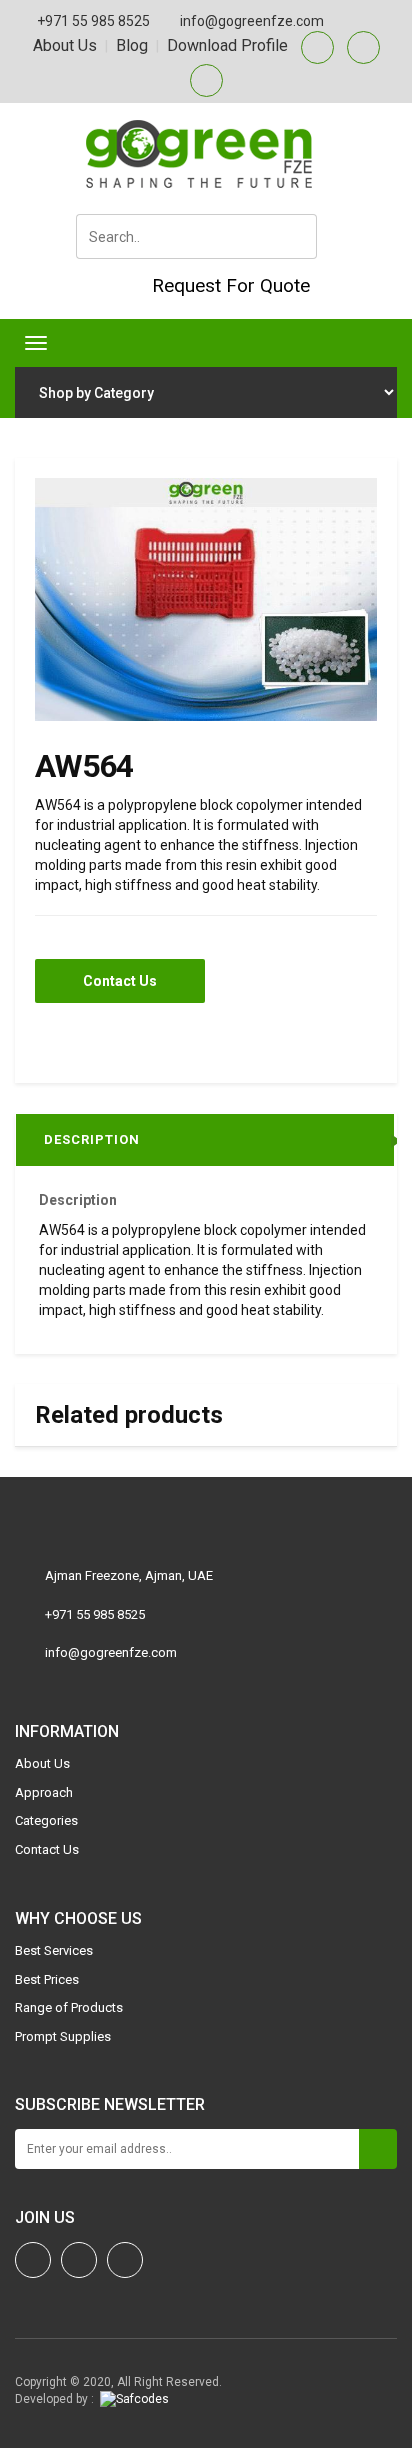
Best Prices (47, 1979)
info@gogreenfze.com (252, 21)
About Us (65, 45)
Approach (44, 1792)
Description (92, 1139)
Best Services (54, 1950)
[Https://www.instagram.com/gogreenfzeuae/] (33, 2260)
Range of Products (69, 2007)
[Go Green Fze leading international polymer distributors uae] (206, 154)
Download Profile (227, 45)
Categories (46, 1820)
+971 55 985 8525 (93, 21)
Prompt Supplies (63, 2036)
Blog (132, 45)
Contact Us (120, 981)
